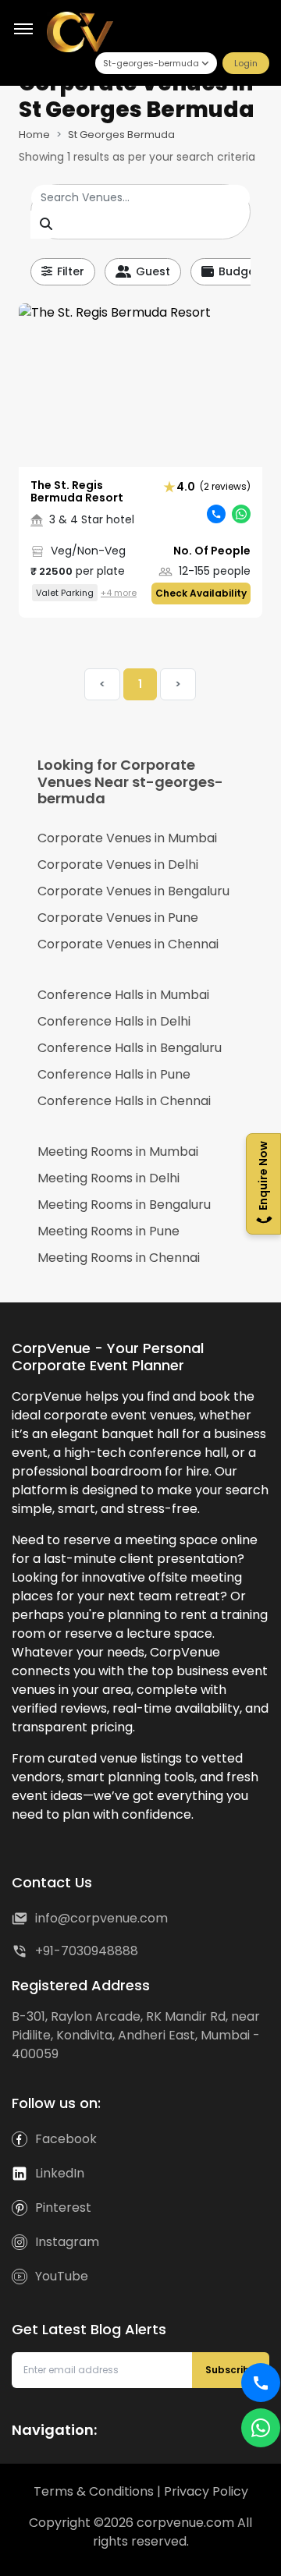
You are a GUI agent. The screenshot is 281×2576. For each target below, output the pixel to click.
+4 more (119, 593)
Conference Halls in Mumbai (123, 995)
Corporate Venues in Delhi (118, 865)
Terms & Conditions (95, 2491)
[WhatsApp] (261, 2428)
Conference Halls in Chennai (124, 1101)
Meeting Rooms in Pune (108, 1231)
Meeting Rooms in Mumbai (118, 1152)
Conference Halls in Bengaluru (130, 1048)
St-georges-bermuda (151, 63)
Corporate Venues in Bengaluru (133, 891)
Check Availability (201, 593)
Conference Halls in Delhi (114, 1021)
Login (246, 63)
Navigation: (54, 2430)
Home (34, 135)
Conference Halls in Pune (114, 1074)
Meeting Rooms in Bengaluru (124, 1205)
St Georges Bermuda (121, 135)
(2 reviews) (213, 487)
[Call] (261, 2383)
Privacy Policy (206, 2491)
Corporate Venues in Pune (118, 918)
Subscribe (231, 2370)
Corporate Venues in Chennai (128, 944)
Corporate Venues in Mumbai (127, 838)
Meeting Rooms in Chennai (119, 1258)
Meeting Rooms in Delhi (108, 1178)
